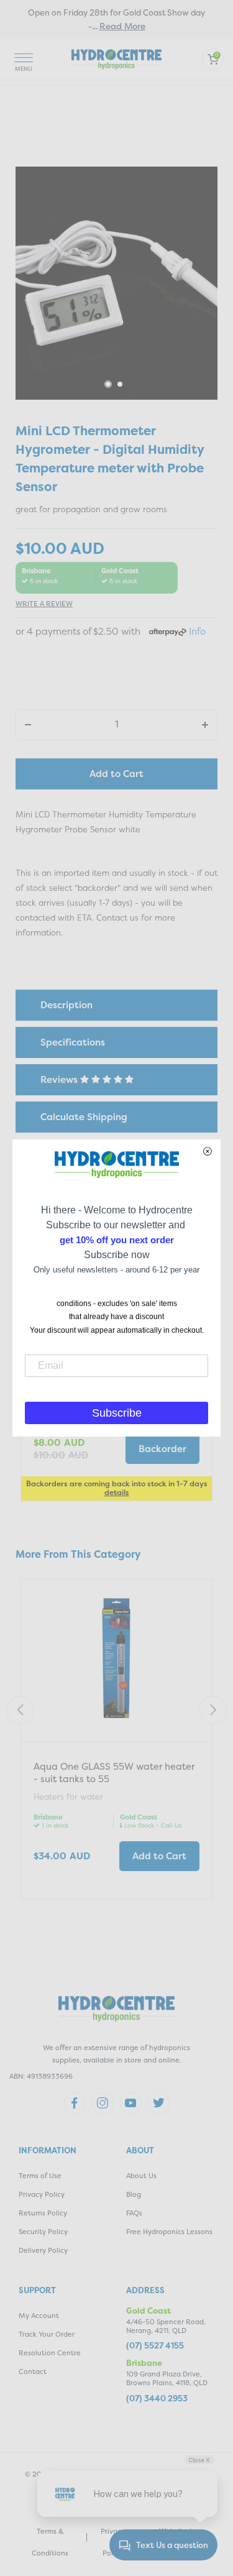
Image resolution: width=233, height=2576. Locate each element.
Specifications (73, 1042)
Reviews (60, 1079)
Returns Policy (43, 2213)
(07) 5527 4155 (155, 2346)
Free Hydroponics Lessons (169, 2232)
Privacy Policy (42, 2195)
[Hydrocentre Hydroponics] (116, 58)
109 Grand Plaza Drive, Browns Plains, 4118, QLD (167, 2379)
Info (197, 631)
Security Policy (43, 2232)
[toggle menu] (24, 59)
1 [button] (108, 384)
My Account (39, 2316)
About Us (141, 2176)
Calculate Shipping (84, 1117)
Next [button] (213, 1710)
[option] (116, 283)
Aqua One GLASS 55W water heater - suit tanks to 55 (114, 1773)
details (117, 1492)
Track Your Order (47, 2334)
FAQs (134, 2213)
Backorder (162, 1449)
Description (66, 1005)
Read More (122, 26)
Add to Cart (116, 774)
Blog (134, 2195)
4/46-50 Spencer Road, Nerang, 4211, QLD (166, 2326)
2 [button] (121, 385)
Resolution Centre (50, 2353)
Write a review (44, 604)
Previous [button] (20, 1710)
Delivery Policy (43, 2251)
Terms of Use (40, 2176)
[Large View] (116, 283)
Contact (33, 2372)
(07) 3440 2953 (157, 2399)
